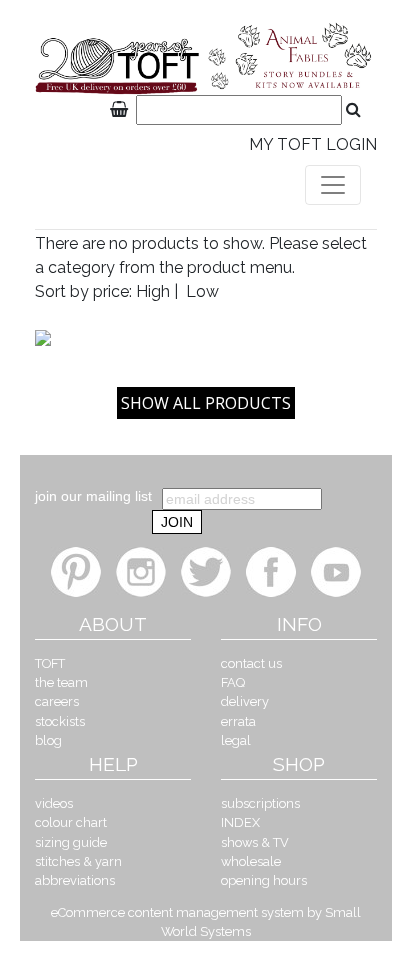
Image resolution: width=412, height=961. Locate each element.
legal (236, 740)
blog (48, 740)
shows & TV (255, 842)
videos (54, 803)
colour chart (71, 822)
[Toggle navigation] (333, 185)
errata (238, 721)
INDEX (240, 822)
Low (202, 291)
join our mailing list (93, 496)
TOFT (50, 663)
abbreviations (75, 880)
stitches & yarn (78, 861)
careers (57, 701)
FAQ (233, 682)
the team (61, 682)
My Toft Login (313, 144)
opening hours (264, 880)
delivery (245, 701)
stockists (60, 721)
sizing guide (71, 842)
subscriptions (260, 803)
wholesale (251, 861)
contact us (251, 663)
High (153, 291)
